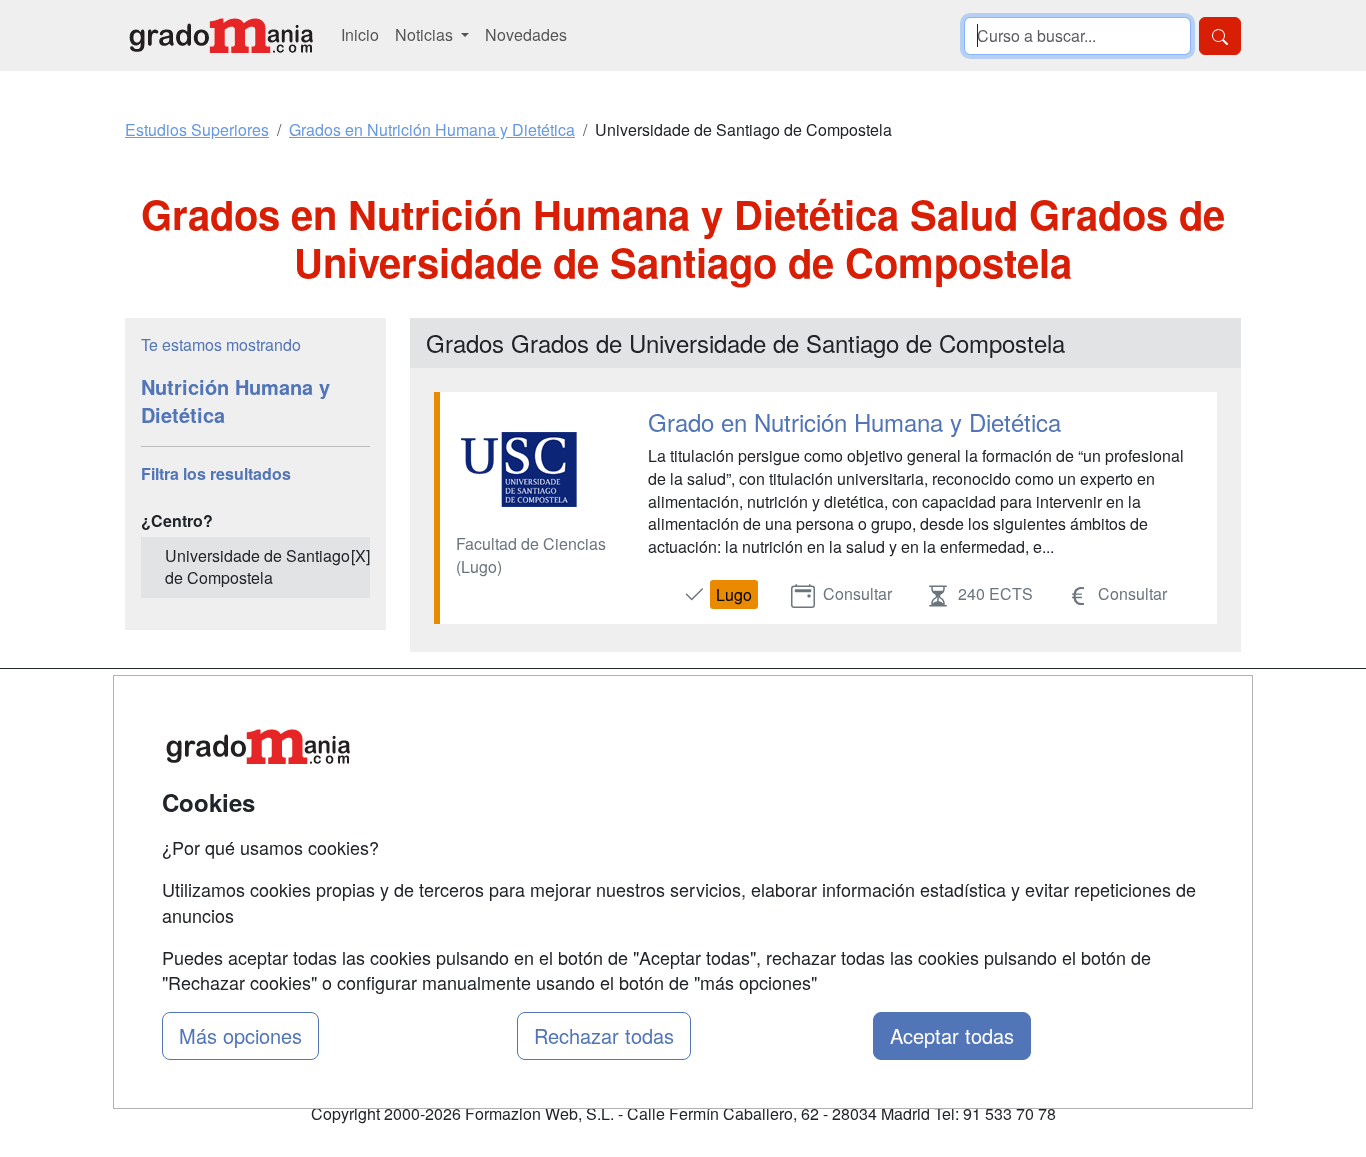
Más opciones (240, 1035)
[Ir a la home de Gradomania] (221, 35)
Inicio (360, 34)
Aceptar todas (952, 1035)
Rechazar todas (604, 1035)
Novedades (526, 34)
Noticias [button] (426, 34)
